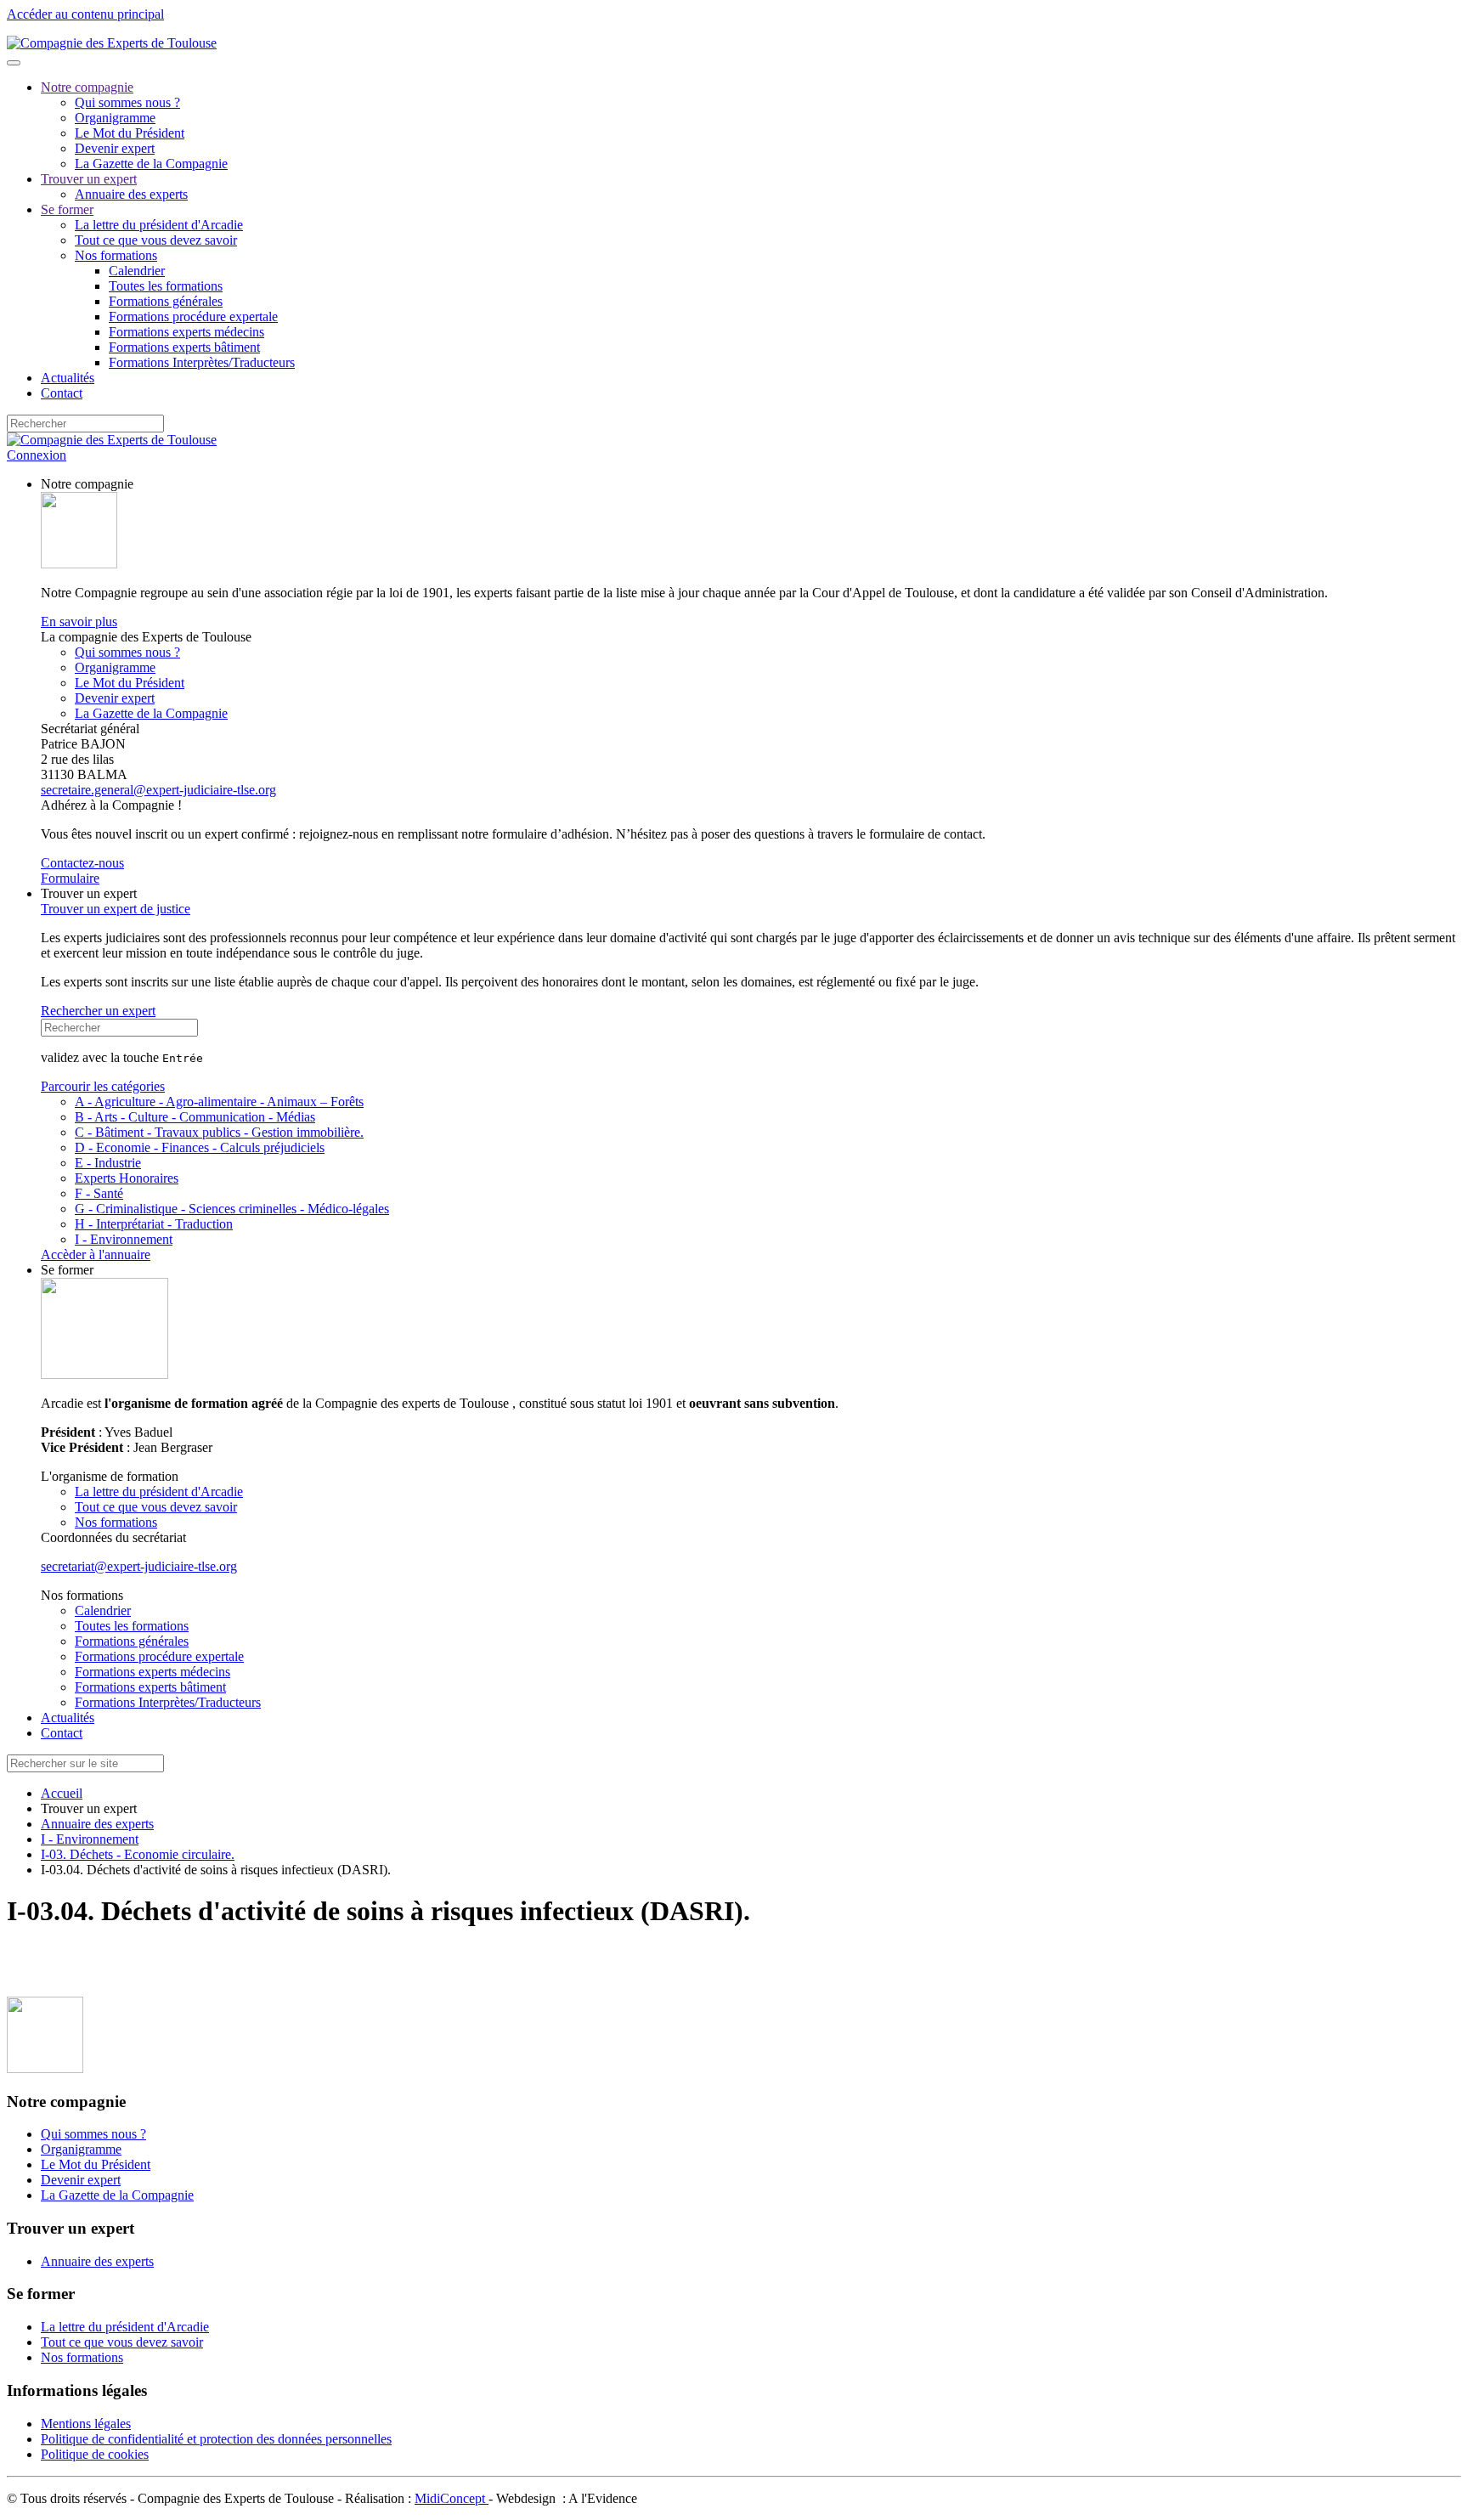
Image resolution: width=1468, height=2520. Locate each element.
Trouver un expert (89, 179)
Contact (62, 393)
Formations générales (166, 301)
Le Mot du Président (130, 133)
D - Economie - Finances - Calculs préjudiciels (200, 1147)
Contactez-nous (82, 863)
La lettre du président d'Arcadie (159, 225)
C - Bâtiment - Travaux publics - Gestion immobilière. (219, 1132)
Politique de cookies (95, 2454)
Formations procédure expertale (193, 316)
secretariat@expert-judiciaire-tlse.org (139, 1566)
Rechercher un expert (98, 1011)
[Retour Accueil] (112, 43)
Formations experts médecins (186, 332)
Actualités (68, 378)
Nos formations (116, 255)
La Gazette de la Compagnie (151, 164)
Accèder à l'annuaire (96, 1254)
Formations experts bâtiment (184, 347)
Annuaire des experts (131, 194)
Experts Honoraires (127, 1178)
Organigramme (115, 118)
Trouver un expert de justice (116, 909)
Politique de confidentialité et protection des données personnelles (216, 2439)
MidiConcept (452, 2498)
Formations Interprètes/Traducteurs (202, 362)
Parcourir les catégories (103, 1086)
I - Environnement (124, 1239)
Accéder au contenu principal (85, 14)
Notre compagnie (87, 87)
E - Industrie (108, 1163)
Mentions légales (86, 2424)
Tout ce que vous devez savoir (156, 240)
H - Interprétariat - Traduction (154, 1224)
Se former (67, 209)
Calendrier (137, 271)
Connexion (37, 455)
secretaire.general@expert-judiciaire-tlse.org (158, 790)
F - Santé (99, 1193)
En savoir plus (79, 622)
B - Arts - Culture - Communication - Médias (195, 1117)
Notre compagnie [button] (87, 484)
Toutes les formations (166, 286)
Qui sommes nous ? (127, 102)
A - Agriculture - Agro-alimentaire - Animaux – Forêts (219, 1102)
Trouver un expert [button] (89, 893)
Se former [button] (67, 1270)
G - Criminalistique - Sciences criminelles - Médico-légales (232, 1209)
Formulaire (70, 878)
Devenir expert (115, 148)
